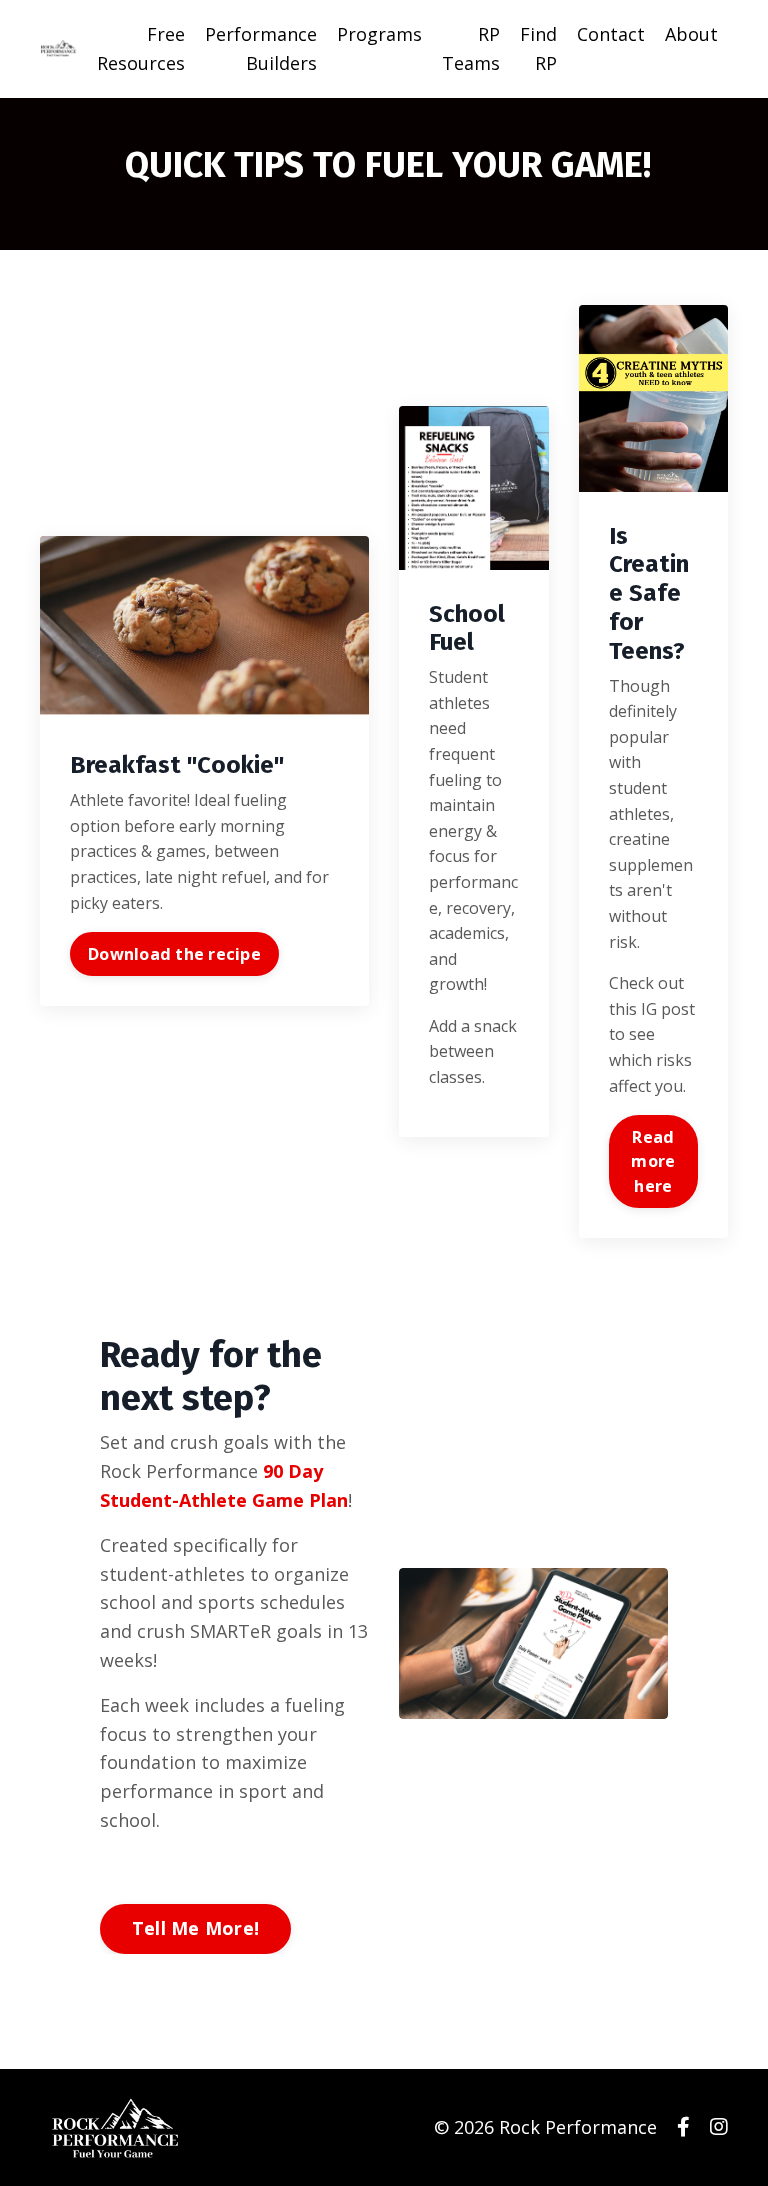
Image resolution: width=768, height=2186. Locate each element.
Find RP (538, 48)
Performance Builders (261, 48)
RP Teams (471, 48)
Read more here (653, 1161)
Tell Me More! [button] (195, 1928)
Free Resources (141, 48)
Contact (611, 34)
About (691, 34)
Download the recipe (174, 954)
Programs (379, 34)
